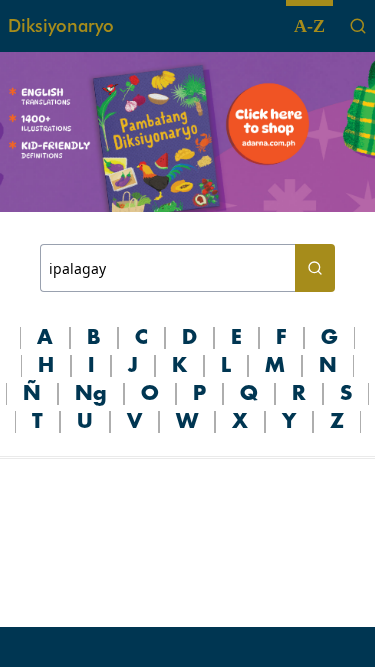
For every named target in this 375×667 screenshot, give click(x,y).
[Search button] (315, 268)
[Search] (358, 26)
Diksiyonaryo (61, 25)
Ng (91, 394)
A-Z (309, 26)
